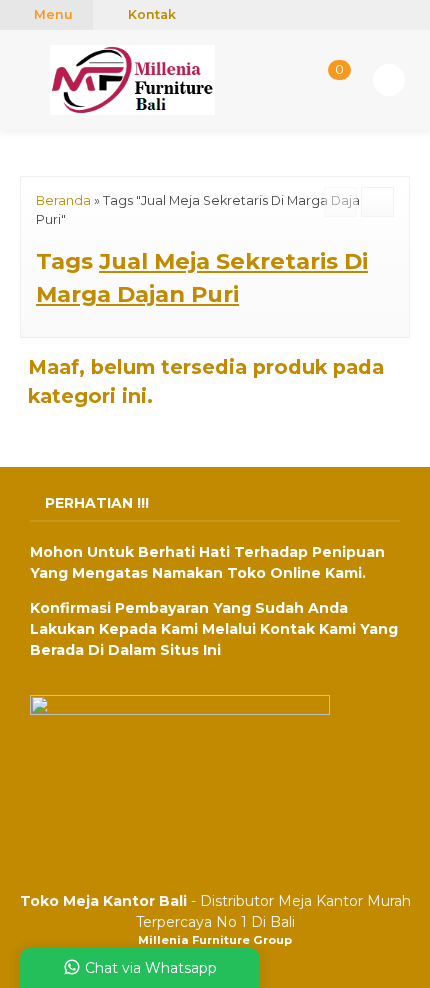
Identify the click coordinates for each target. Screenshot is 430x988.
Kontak (150, 14)
